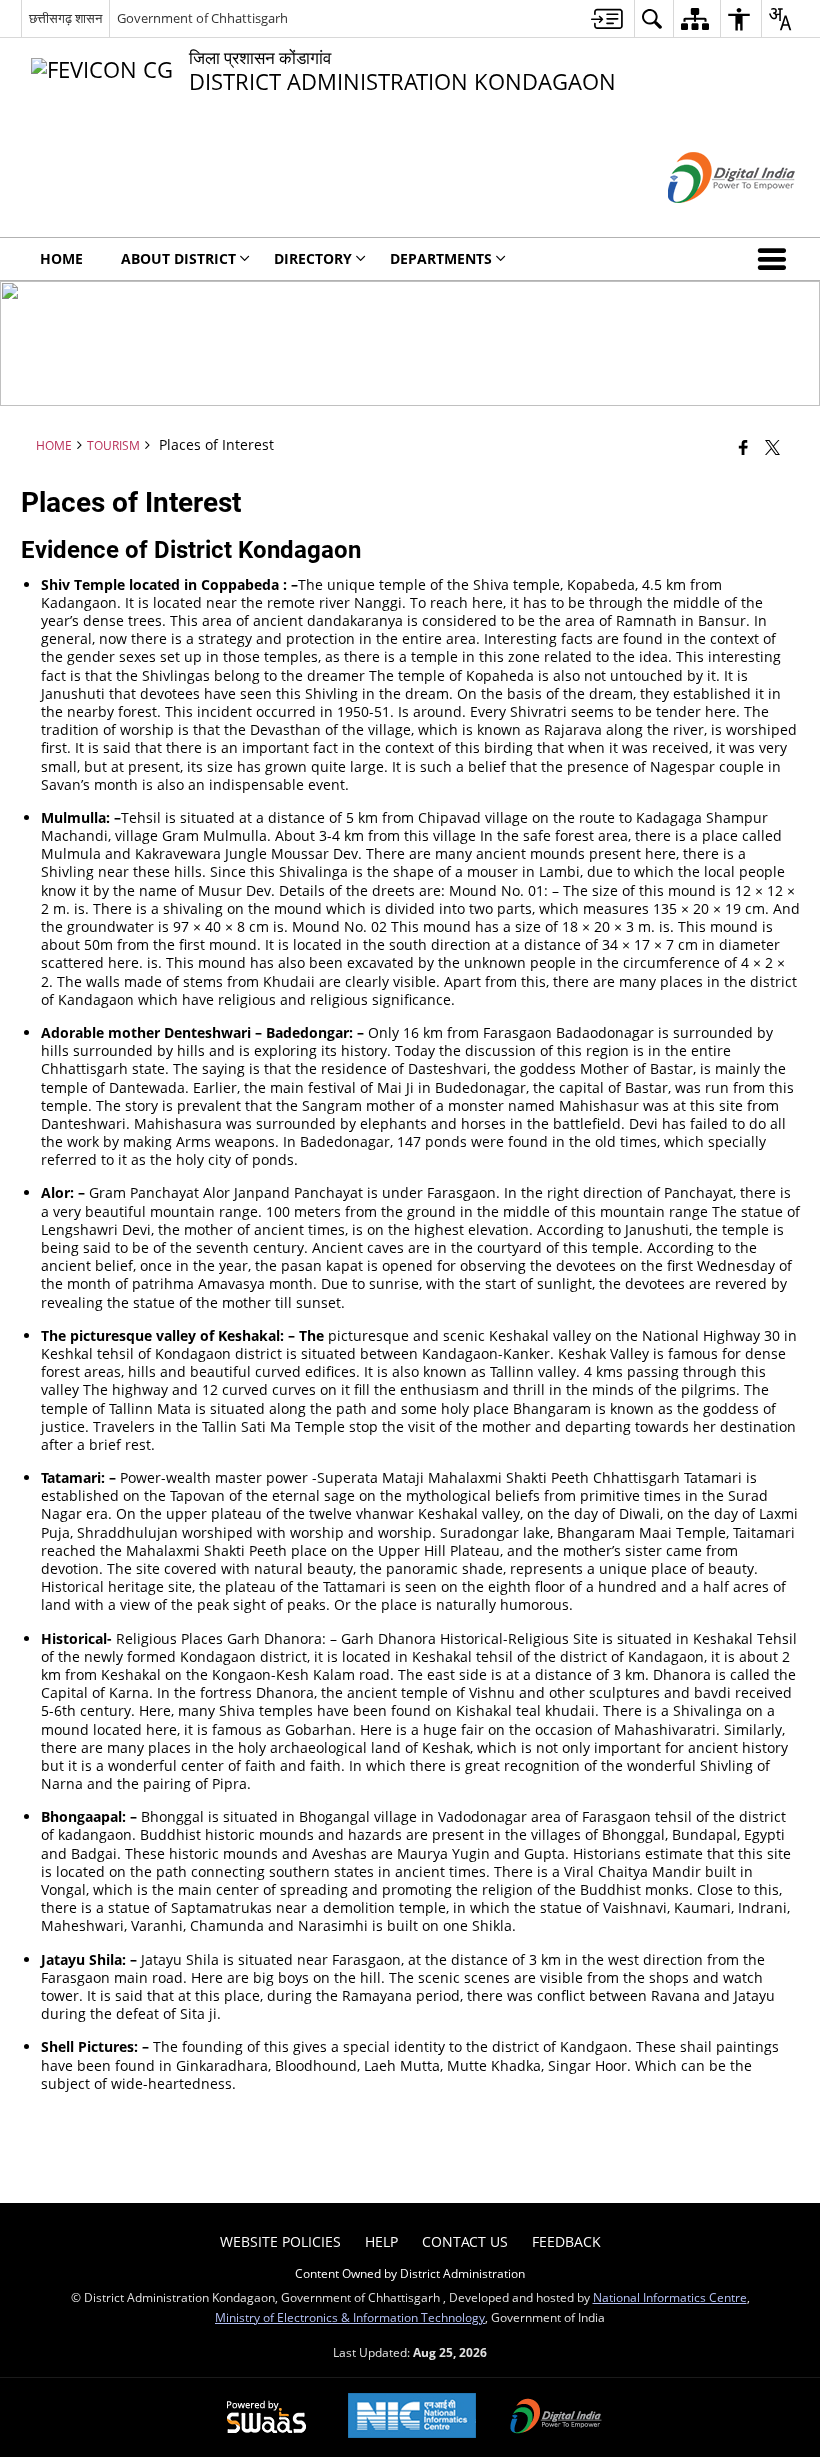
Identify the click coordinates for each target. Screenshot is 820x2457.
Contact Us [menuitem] (465, 2241)
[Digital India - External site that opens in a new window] (706, 219)
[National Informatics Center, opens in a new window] (412, 2417)
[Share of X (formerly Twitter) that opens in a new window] (772, 446)
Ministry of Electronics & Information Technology (350, 2317)
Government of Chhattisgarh (202, 18)
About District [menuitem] (178, 258)
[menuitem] (607, 18)
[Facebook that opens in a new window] (743, 446)
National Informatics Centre (670, 2297)
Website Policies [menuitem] (280, 2241)
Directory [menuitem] (313, 258)
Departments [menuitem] (441, 258)
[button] (776, 259)
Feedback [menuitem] (566, 2241)
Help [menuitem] (381, 2241)
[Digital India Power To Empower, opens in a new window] (556, 2418)
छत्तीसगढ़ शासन (65, 18)
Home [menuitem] (61, 258)
